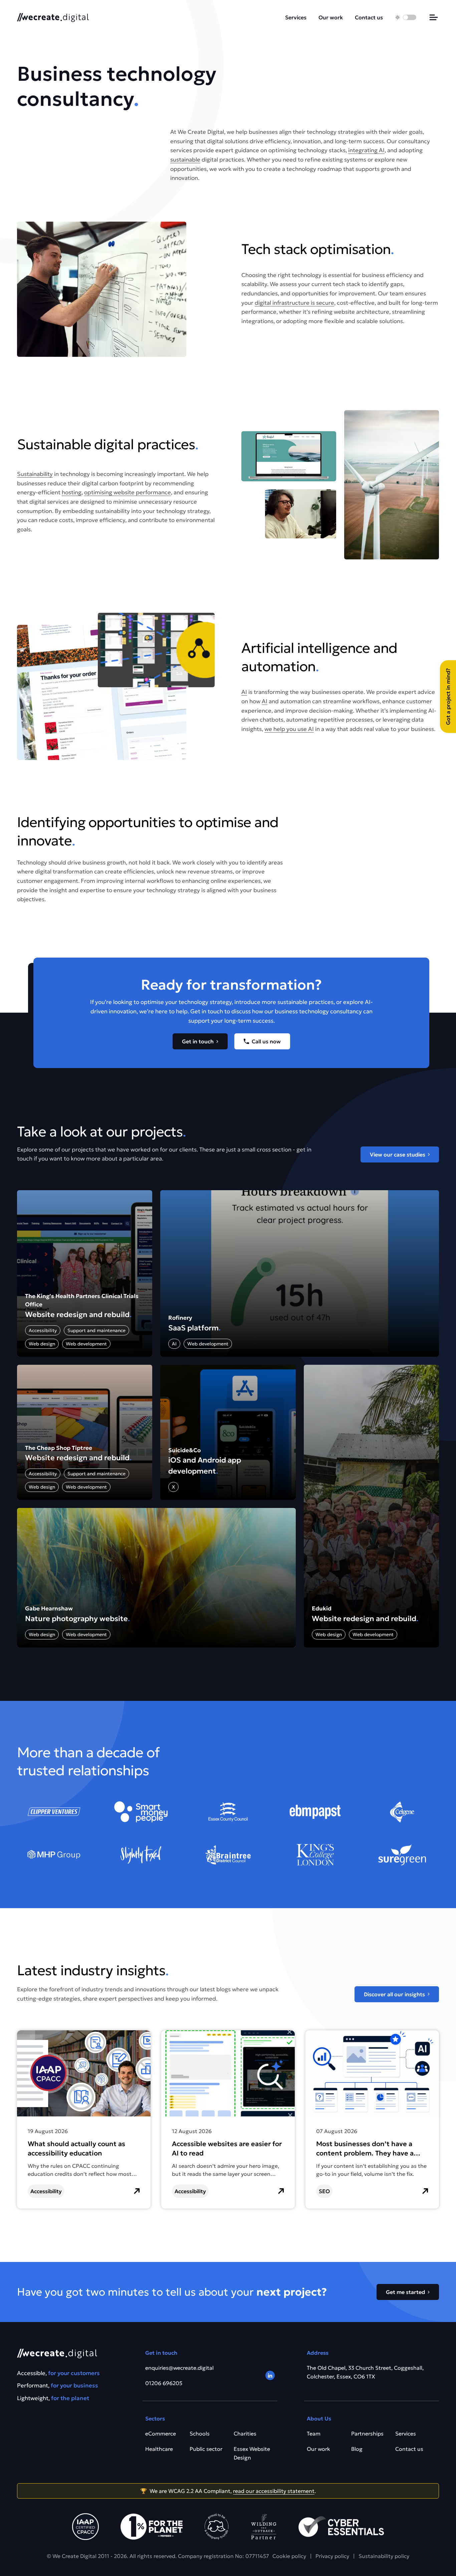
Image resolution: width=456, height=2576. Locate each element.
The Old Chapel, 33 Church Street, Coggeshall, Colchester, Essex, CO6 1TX (365, 2372)
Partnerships (367, 2433)
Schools (200, 2433)
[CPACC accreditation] (85, 2527)
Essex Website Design (252, 2453)
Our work (331, 17)
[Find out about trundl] (217, 2527)
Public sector (206, 2449)
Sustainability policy (384, 2556)
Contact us (369, 17)
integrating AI (366, 150)
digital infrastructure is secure (294, 303)
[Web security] (341, 2527)
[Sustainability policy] (152, 2527)
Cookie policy (289, 2556)
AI (244, 692)
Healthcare (159, 2449)
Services (296, 17)
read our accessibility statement (274, 2491)
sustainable (185, 160)
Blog (357, 2449)
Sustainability (35, 474)
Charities (245, 2433)
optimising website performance (128, 492)
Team (314, 2433)
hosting (72, 492)
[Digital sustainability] (264, 2527)
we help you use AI (289, 729)
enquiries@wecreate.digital (179, 2368)
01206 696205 (164, 2383)
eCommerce (161, 2433)
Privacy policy (332, 2556)
